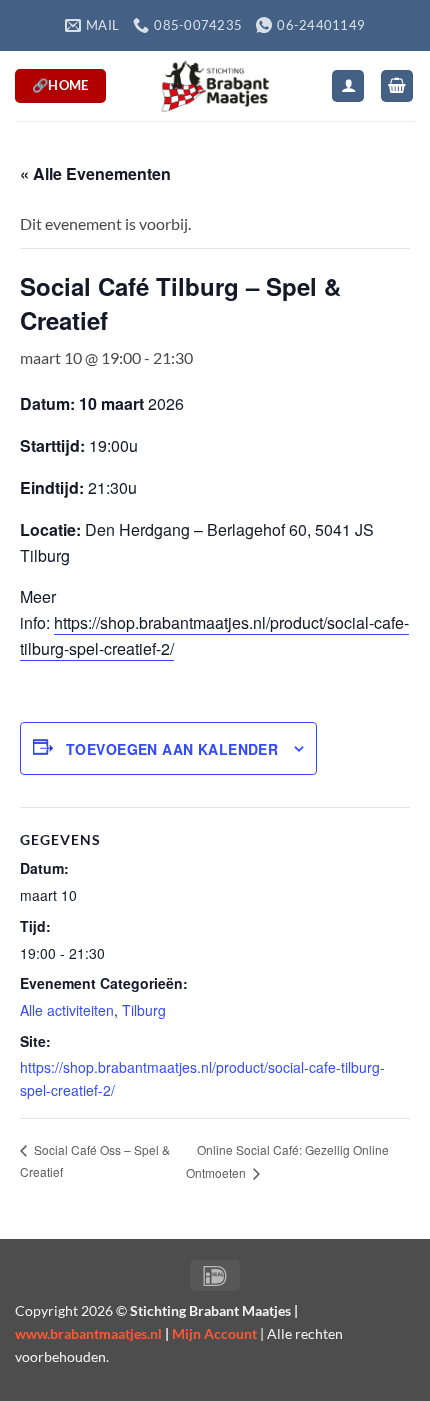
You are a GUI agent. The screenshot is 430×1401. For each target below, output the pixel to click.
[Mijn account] (348, 86)
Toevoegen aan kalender (172, 749)
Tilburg (144, 1010)
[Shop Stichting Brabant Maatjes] (215, 86)
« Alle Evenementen (95, 173)
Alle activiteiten (67, 1010)
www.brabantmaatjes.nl (88, 1333)
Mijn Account (214, 1333)
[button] (397, 86)
